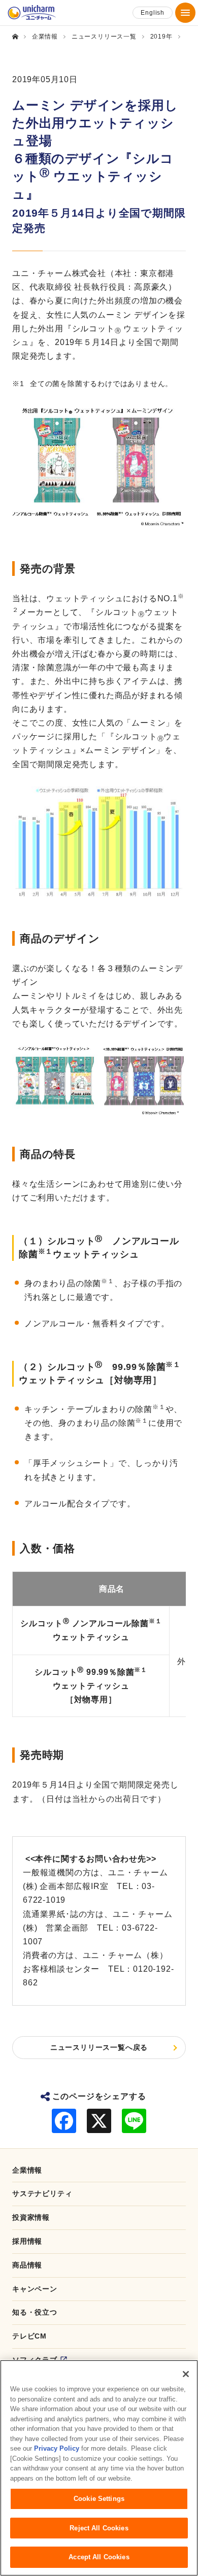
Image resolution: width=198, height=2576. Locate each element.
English (153, 13)
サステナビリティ (42, 2193)
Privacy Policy (57, 2448)
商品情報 (27, 2265)
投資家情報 (31, 2217)
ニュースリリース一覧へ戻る (99, 2047)
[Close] (186, 2374)
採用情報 (27, 2241)
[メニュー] (185, 13)
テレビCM (29, 2336)
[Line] (134, 2121)
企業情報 (27, 2170)
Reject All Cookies (99, 2528)
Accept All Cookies (99, 2557)
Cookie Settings (99, 2499)
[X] (99, 2121)
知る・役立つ (35, 2312)
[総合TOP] (19, 37)
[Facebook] (64, 2121)
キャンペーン (35, 2289)
